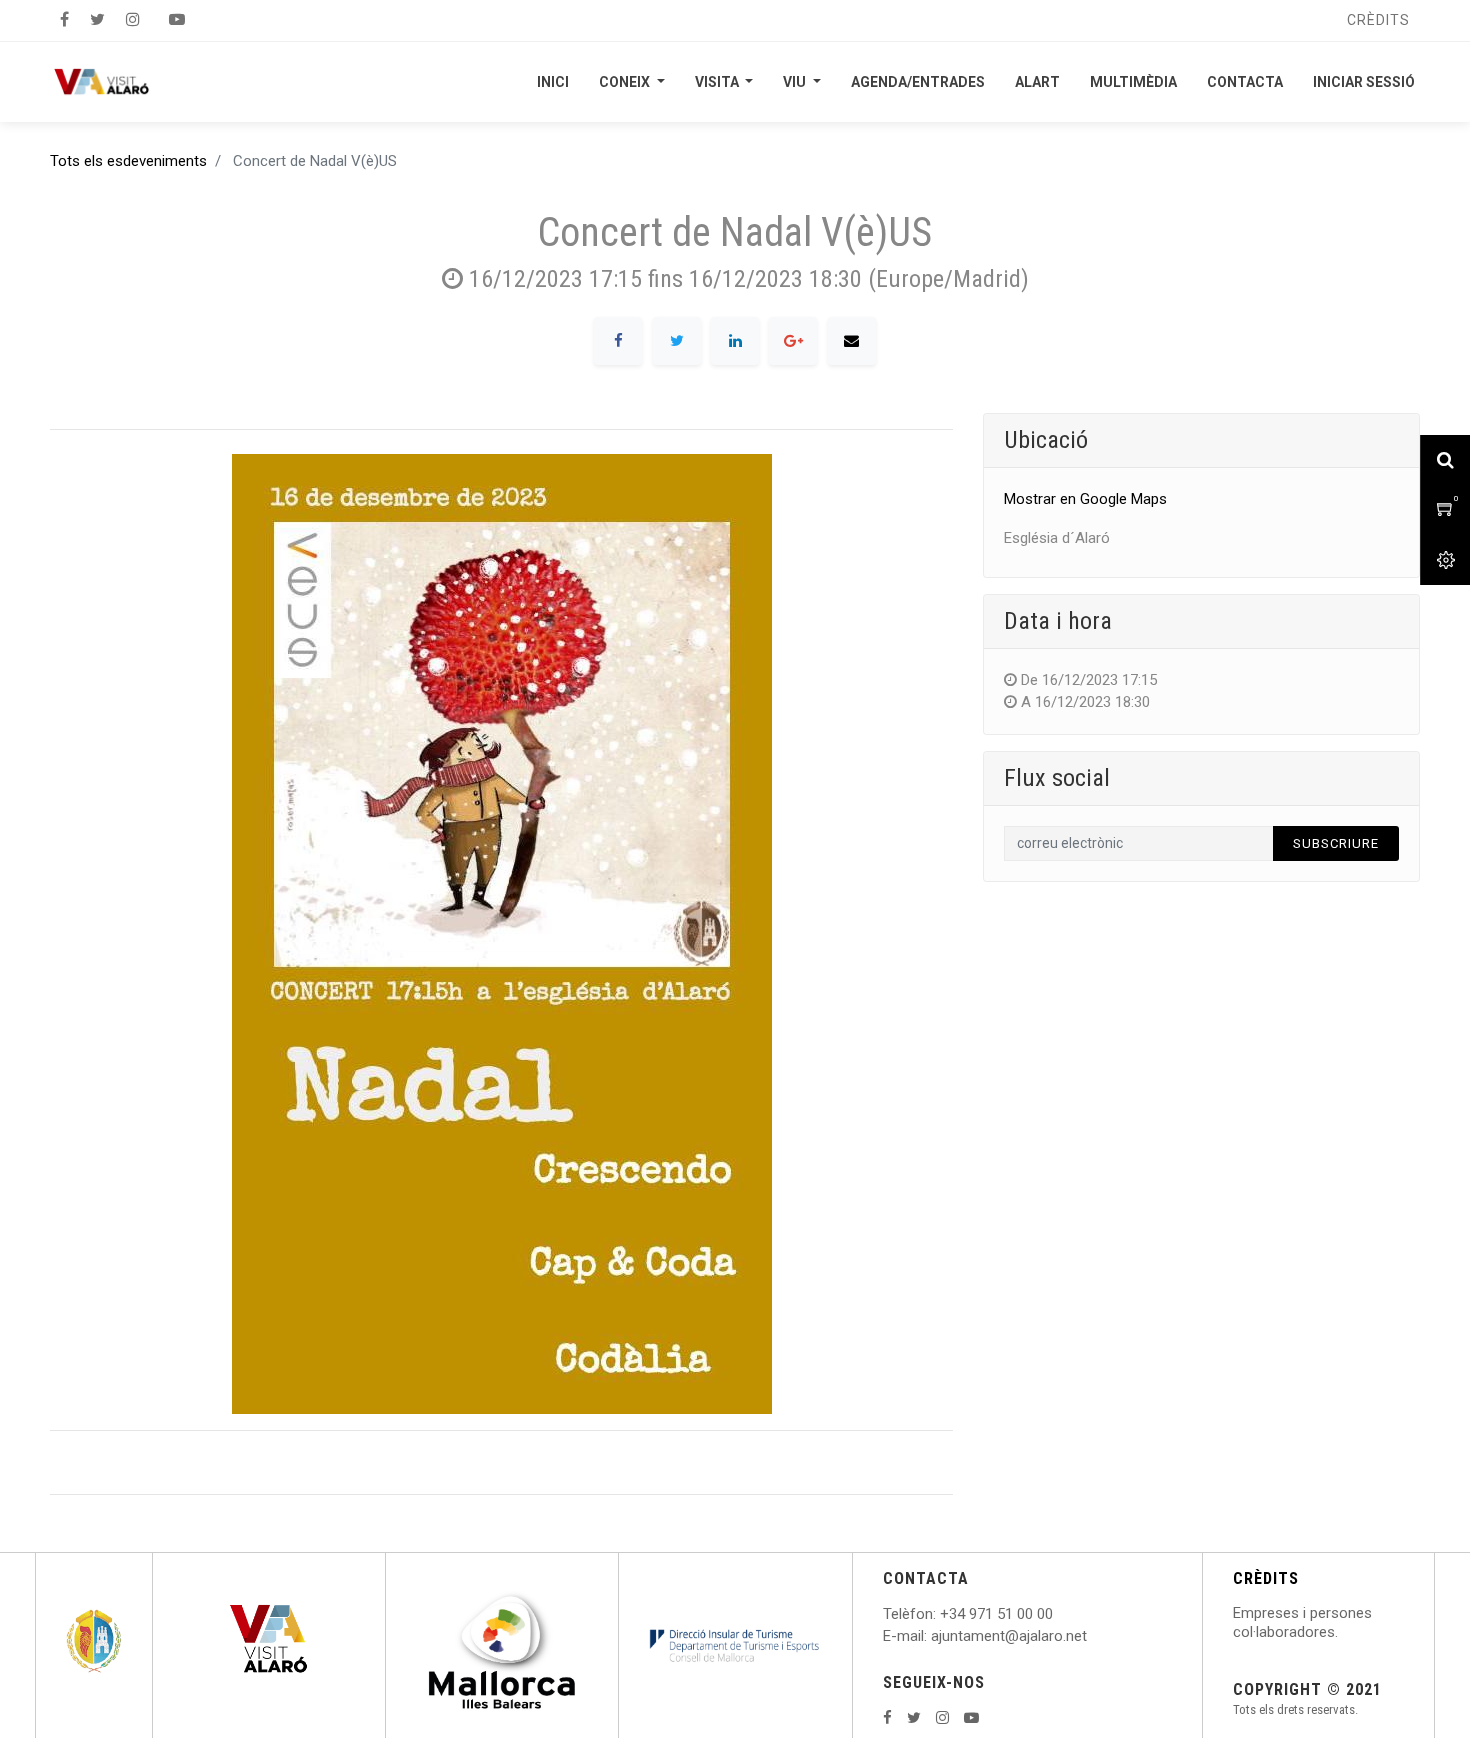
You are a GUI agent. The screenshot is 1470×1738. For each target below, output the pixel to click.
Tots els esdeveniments (128, 161)
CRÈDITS (1266, 1578)
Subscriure (1336, 843)
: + (941, 1614)
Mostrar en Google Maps (1085, 499)
